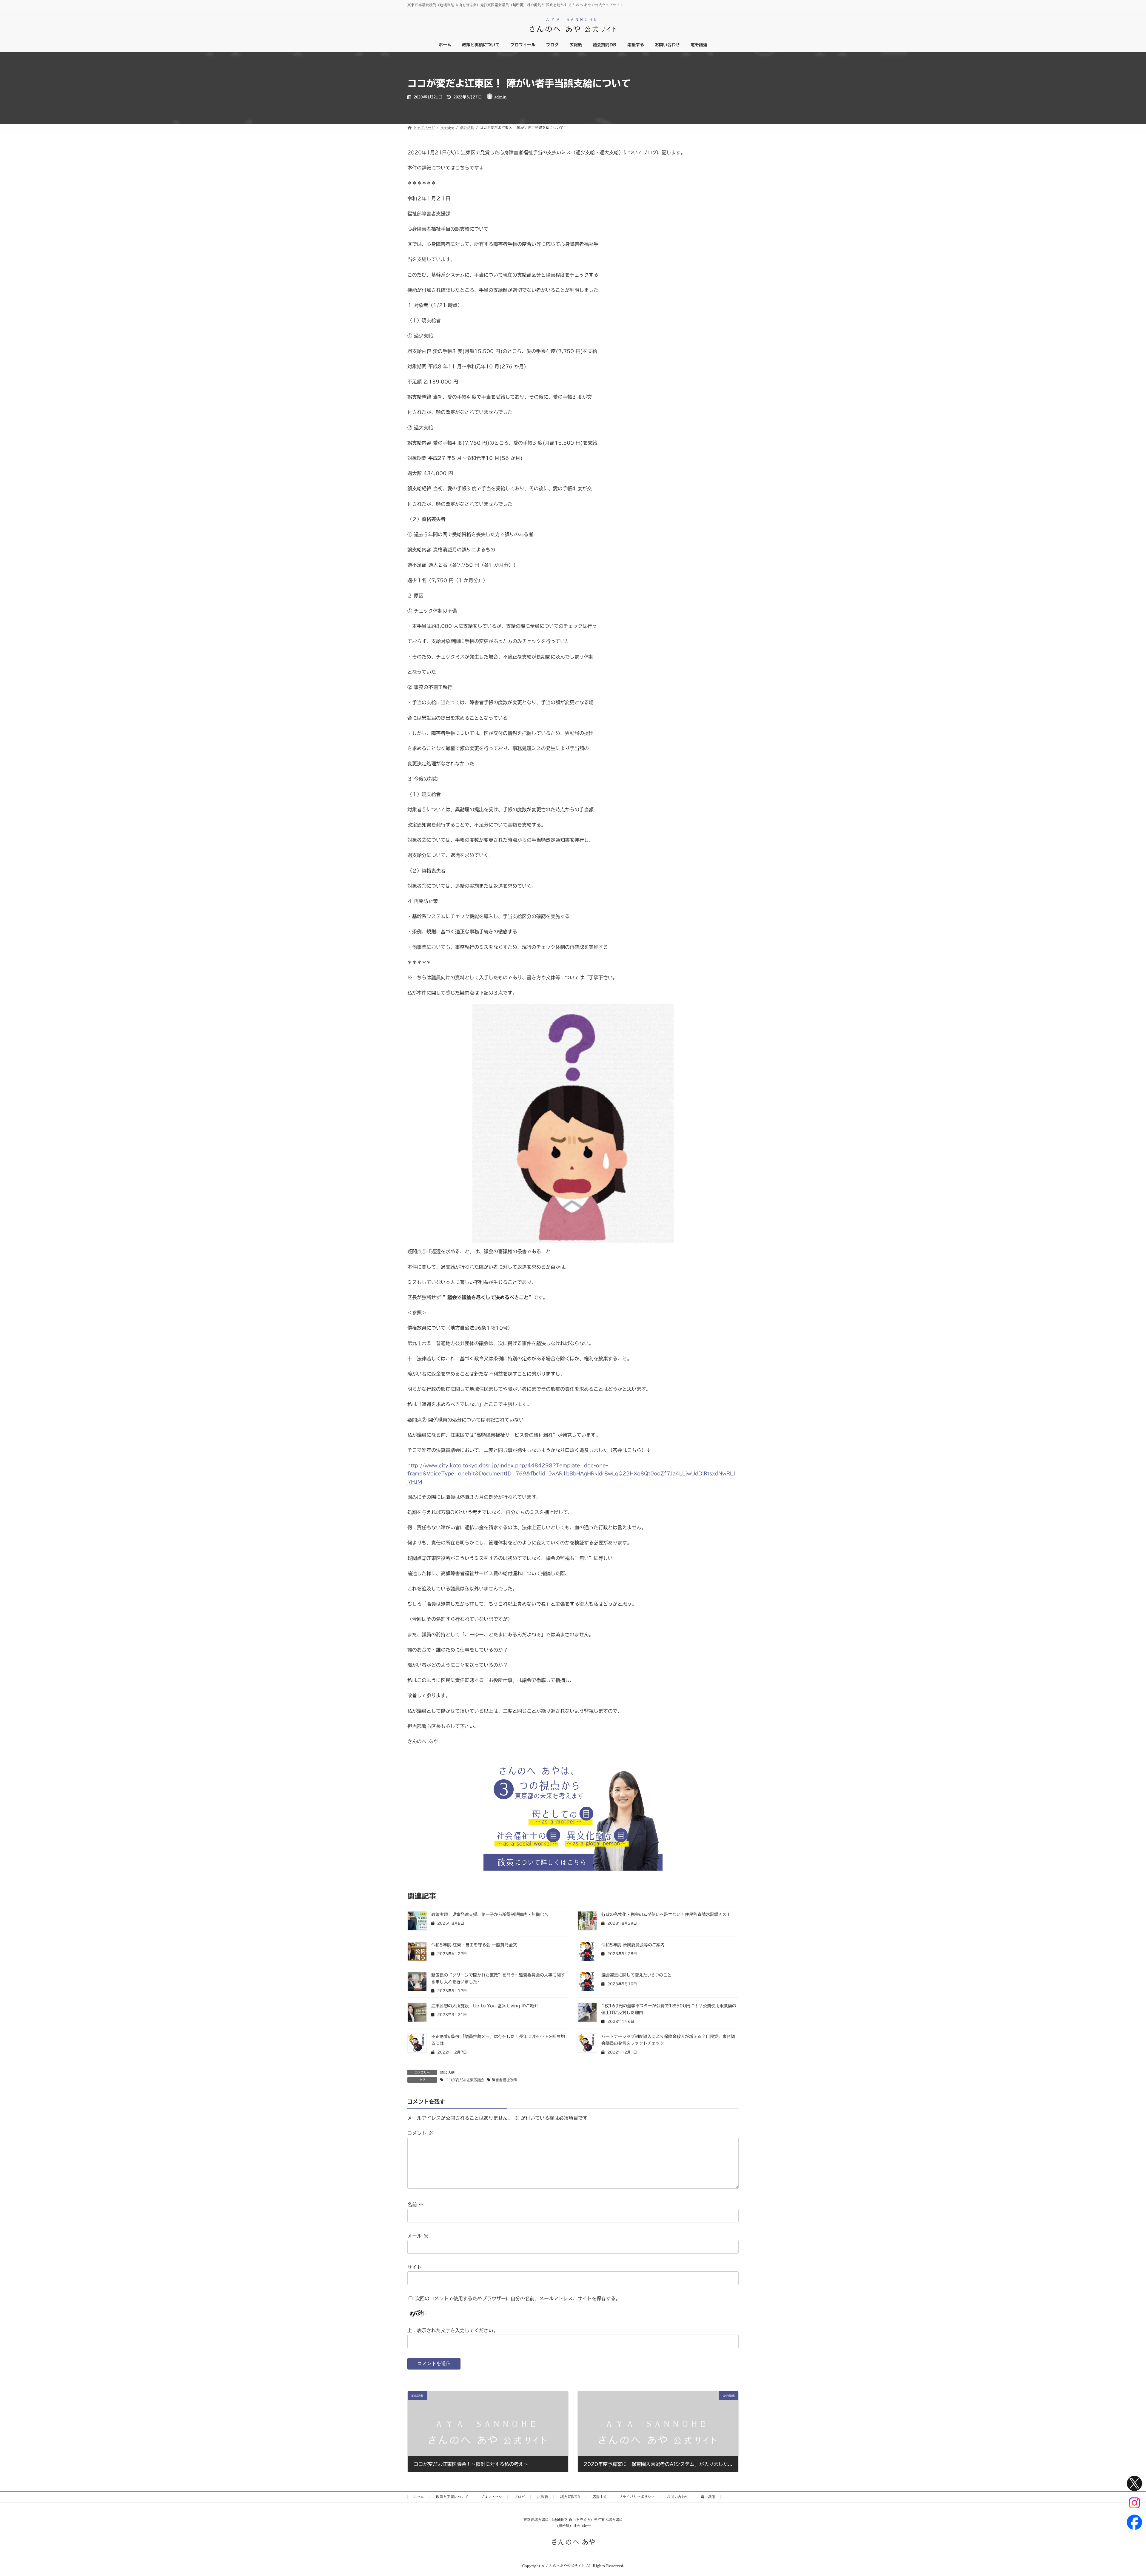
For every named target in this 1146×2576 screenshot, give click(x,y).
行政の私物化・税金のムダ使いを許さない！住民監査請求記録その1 (666, 1914)
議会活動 (447, 2072)
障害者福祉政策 (504, 2080)
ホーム (418, 2497)
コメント (420, 2133)
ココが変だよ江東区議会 (465, 2080)
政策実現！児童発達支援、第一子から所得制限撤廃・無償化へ (490, 1914)
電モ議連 (708, 2497)
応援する (600, 2497)
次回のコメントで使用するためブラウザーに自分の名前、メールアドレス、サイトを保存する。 (518, 2298)
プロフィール (491, 2497)
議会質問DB (570, 2497)
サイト (415, 2267)
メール (418, 2236)
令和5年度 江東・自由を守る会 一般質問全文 (474, 1945)
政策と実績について (452, 2497)
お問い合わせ (678, 2497)
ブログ (520, 2497)
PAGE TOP (1117, 2493)
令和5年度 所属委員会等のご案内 (633, 1945)
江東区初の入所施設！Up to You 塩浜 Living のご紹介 (485, 2006)
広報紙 (543, 2497)
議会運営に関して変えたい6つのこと (636, 1975)
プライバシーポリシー (637, 2497)
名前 (415, 2205)
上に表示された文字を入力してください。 (453, 2330)
